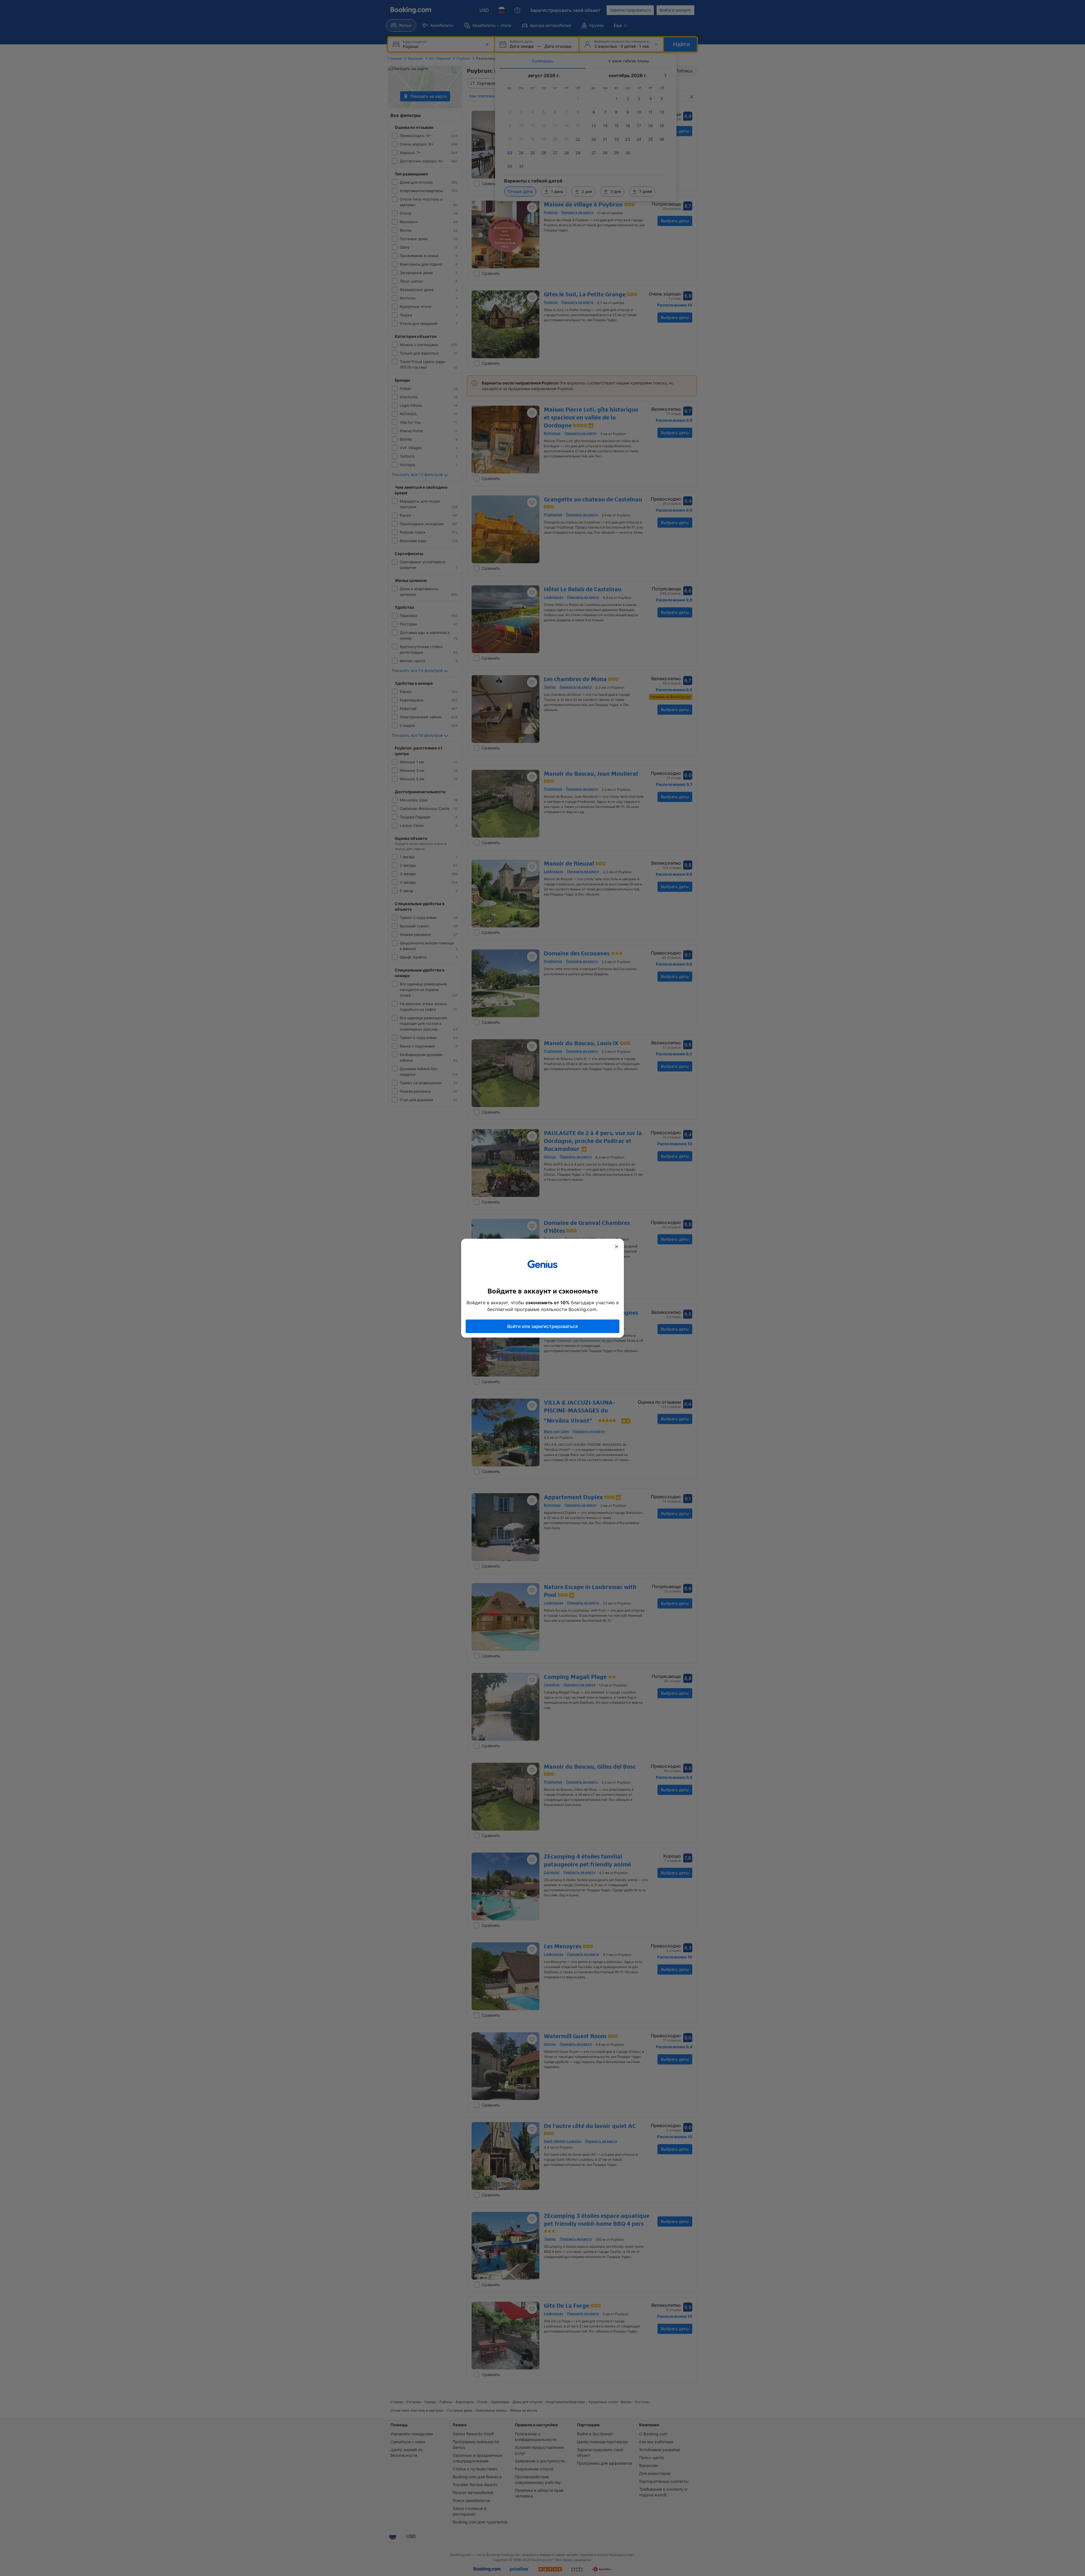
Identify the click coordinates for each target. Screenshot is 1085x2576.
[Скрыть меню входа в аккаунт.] (617, 1247)
